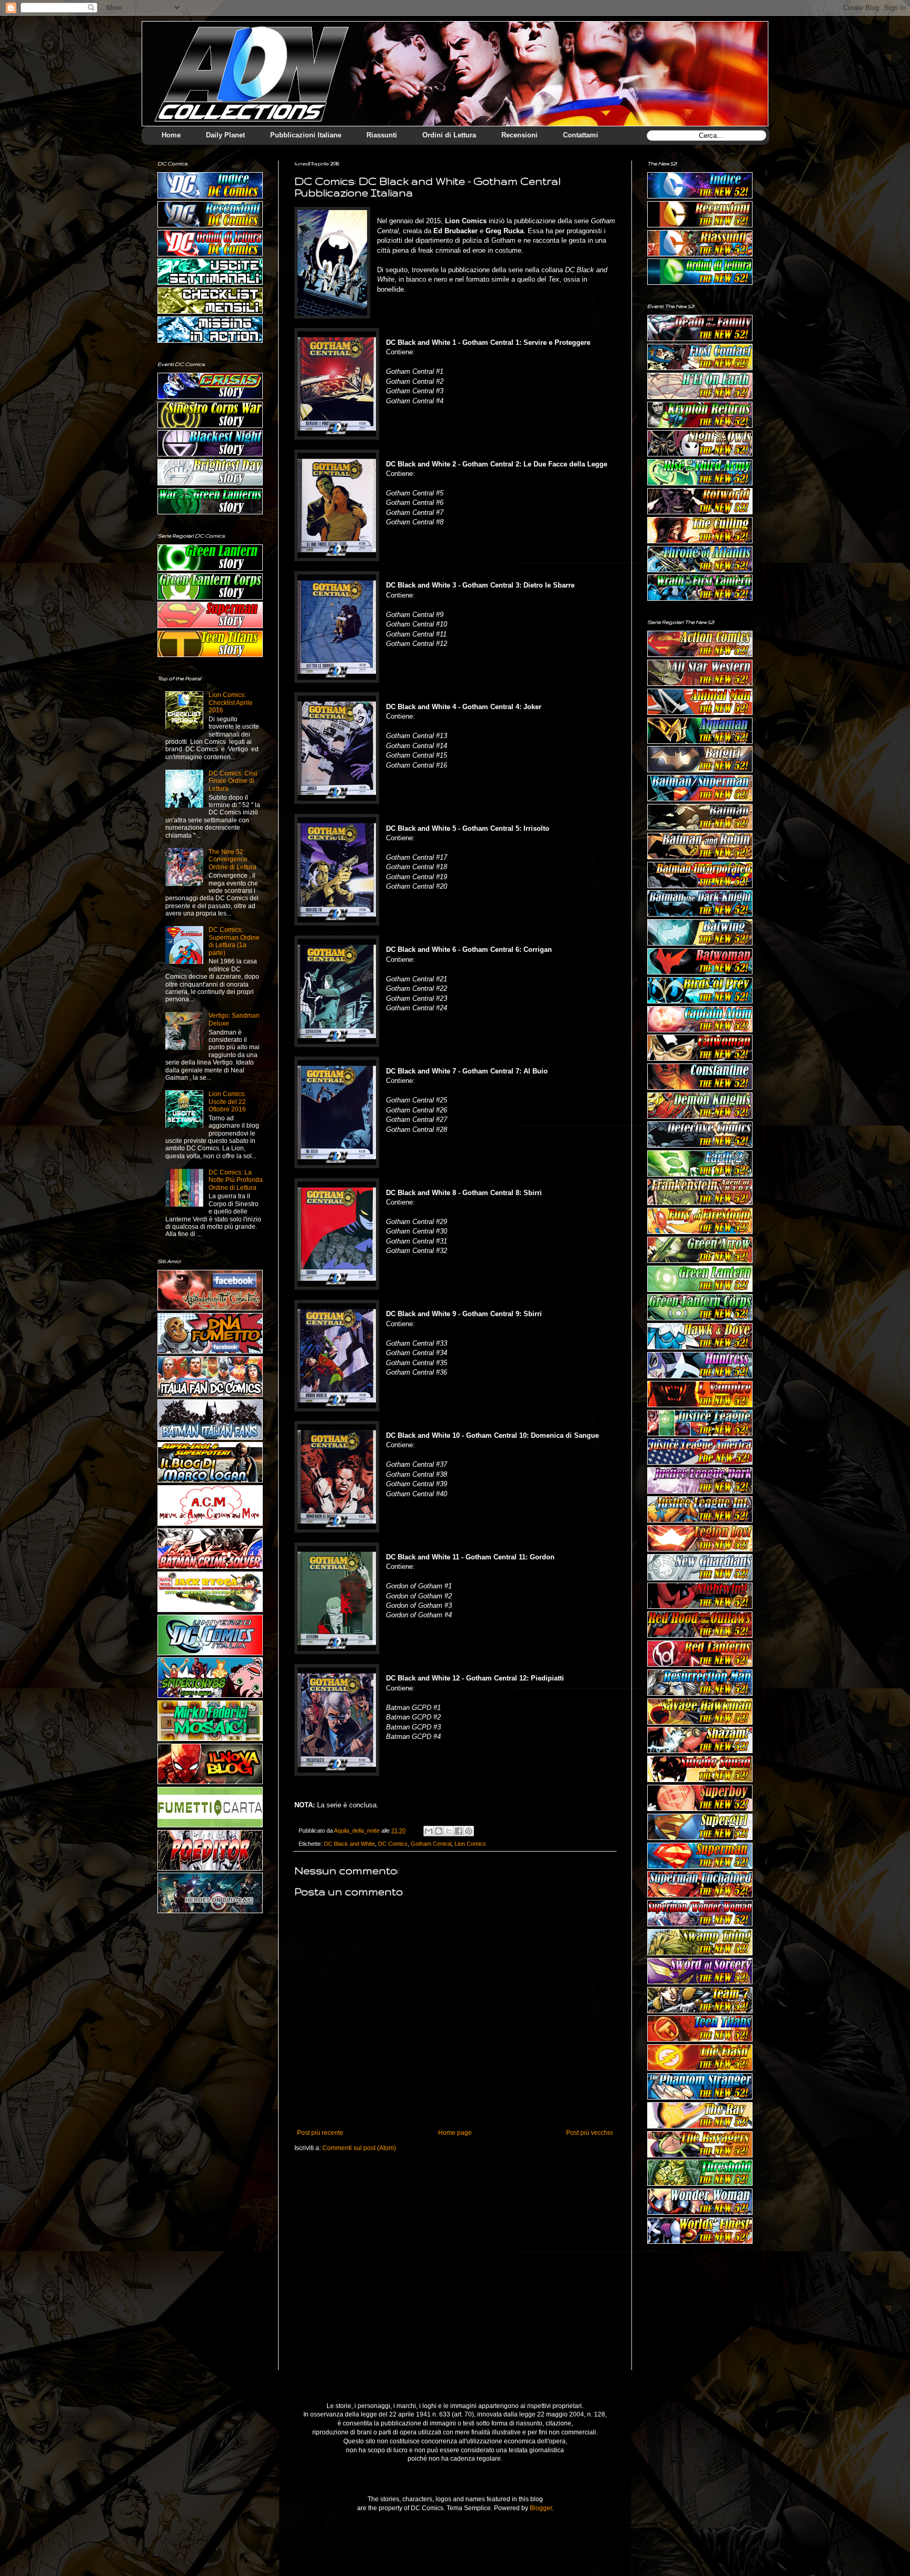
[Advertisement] (700, 2315)
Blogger (541, 2508)
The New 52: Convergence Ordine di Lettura (233, 859)
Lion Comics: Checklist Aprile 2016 (231, 703)
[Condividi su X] (449, 1831)
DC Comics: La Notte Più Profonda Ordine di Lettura (236, 1180)
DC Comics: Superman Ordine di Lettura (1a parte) (234, 941)
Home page (455, 2133)
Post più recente (320, 2133)
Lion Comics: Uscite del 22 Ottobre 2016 (227, 1102)
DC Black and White (349, 1844)
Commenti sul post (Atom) (359, 2148)
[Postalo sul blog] (439, 1831)
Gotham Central (431, 1844)
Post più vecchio (590, 2133)
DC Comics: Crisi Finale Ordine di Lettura (233, 781)
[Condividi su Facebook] (459, 1831)
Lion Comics (470, 1844)
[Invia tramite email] (429, 1831)
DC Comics (393, 1844)
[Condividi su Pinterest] (469, 1831)
